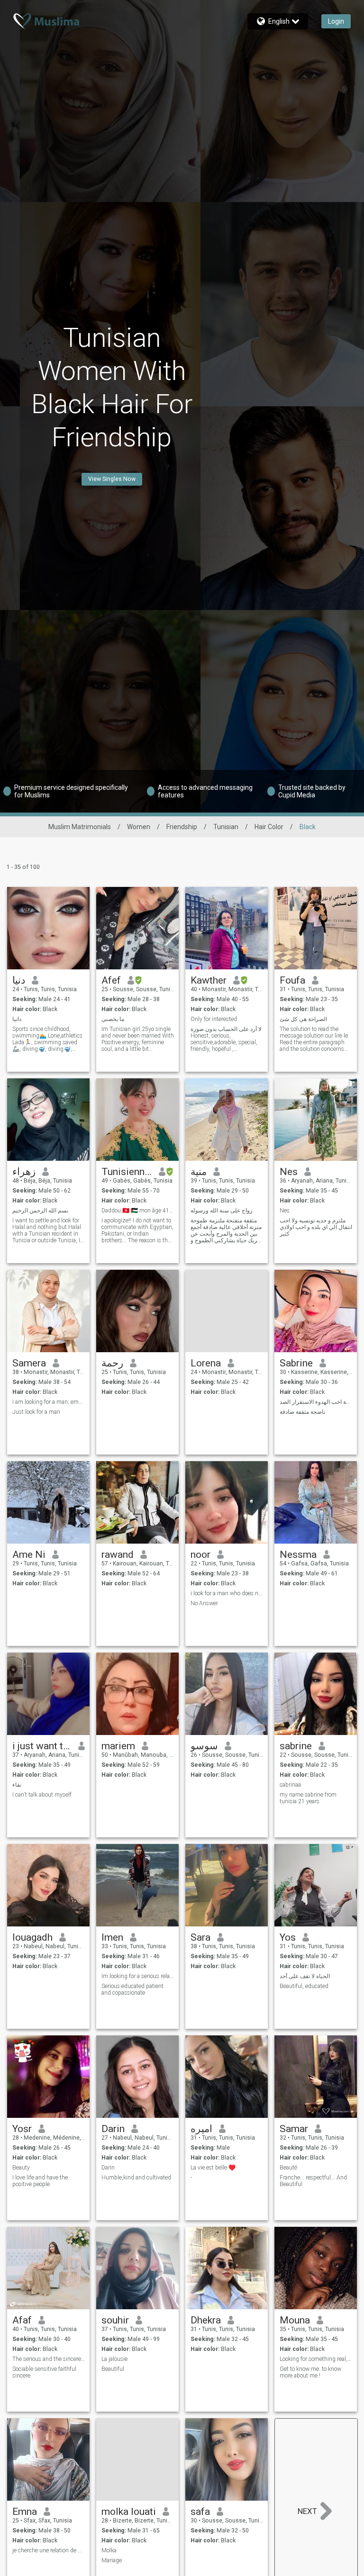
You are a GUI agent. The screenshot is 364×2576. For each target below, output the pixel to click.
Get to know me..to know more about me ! (310, 2372)
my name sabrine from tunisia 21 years (308, 1798)
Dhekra (206, 2320)
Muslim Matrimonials (80, 827)
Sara (200, 1937)
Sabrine (296, 1363)
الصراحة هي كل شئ (303, 1019)
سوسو (204, 1746)
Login (336, 21)
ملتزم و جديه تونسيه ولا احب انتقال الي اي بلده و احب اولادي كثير (316, 1227)
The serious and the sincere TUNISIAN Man (49, 2359)
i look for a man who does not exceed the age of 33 (227, 1593)
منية (199, 1172)
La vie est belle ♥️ (213, 2168)
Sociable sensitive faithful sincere (44, 2372)
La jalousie (114, 2359)
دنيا (19, 980)
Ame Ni (29, 1555)
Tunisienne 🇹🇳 (127, 1172)
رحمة (112, 1363)
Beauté (288, 2168)
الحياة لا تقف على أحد (305, 1976)
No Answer (204, 1603)
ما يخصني (113, 1019)
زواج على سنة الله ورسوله (222, 1211)
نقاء (17, 1785)
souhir (115, 2320)
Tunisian (226, 827)
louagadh (32, 1937)
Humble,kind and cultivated (136, 2178)
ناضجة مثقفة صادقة (302, 1412)
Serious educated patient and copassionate (132, 1989)
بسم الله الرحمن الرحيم (40, 1211)
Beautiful (113, 2369)
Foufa (292, 980)
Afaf (22, 2320)
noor (200, 1555)
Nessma (298, 1555)
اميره (201, 2129)
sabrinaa (290, 1785)
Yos (288, 1937)
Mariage (112, 2560)
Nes (289, 1172)
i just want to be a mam (42, 1746)
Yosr (22, 2129)
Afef (111, 980)
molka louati (129, 2512)
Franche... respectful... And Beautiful (313, 2181)
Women (139, 827)
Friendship (182, 827)
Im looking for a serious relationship (138, 1976)
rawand (118, 1555)
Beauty (21, 2168)
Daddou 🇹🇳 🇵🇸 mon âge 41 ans (138, 1211)
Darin (113, 2129)
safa (200, 2512)
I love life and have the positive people (40, 2181)
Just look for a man (36, 1412)
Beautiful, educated (304, 1986)
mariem (118, 1746)
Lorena (206, 1363)
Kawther (209, 980)
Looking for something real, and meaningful (316, 2359)
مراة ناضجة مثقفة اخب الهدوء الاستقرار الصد (316, 1402)
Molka (109, 2550)
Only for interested (214, 1019)
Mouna (295, 2320)
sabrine (296, 1746)
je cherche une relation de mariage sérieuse (49, 2550)
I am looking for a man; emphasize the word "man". (49, 1402)
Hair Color (269, 827)
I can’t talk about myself (42, 1795)
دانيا (17, 1019)
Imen (112, 1937)
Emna (25, 2512)
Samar (294, 2129)
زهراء (24, 1172)
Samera (29, 1363)
